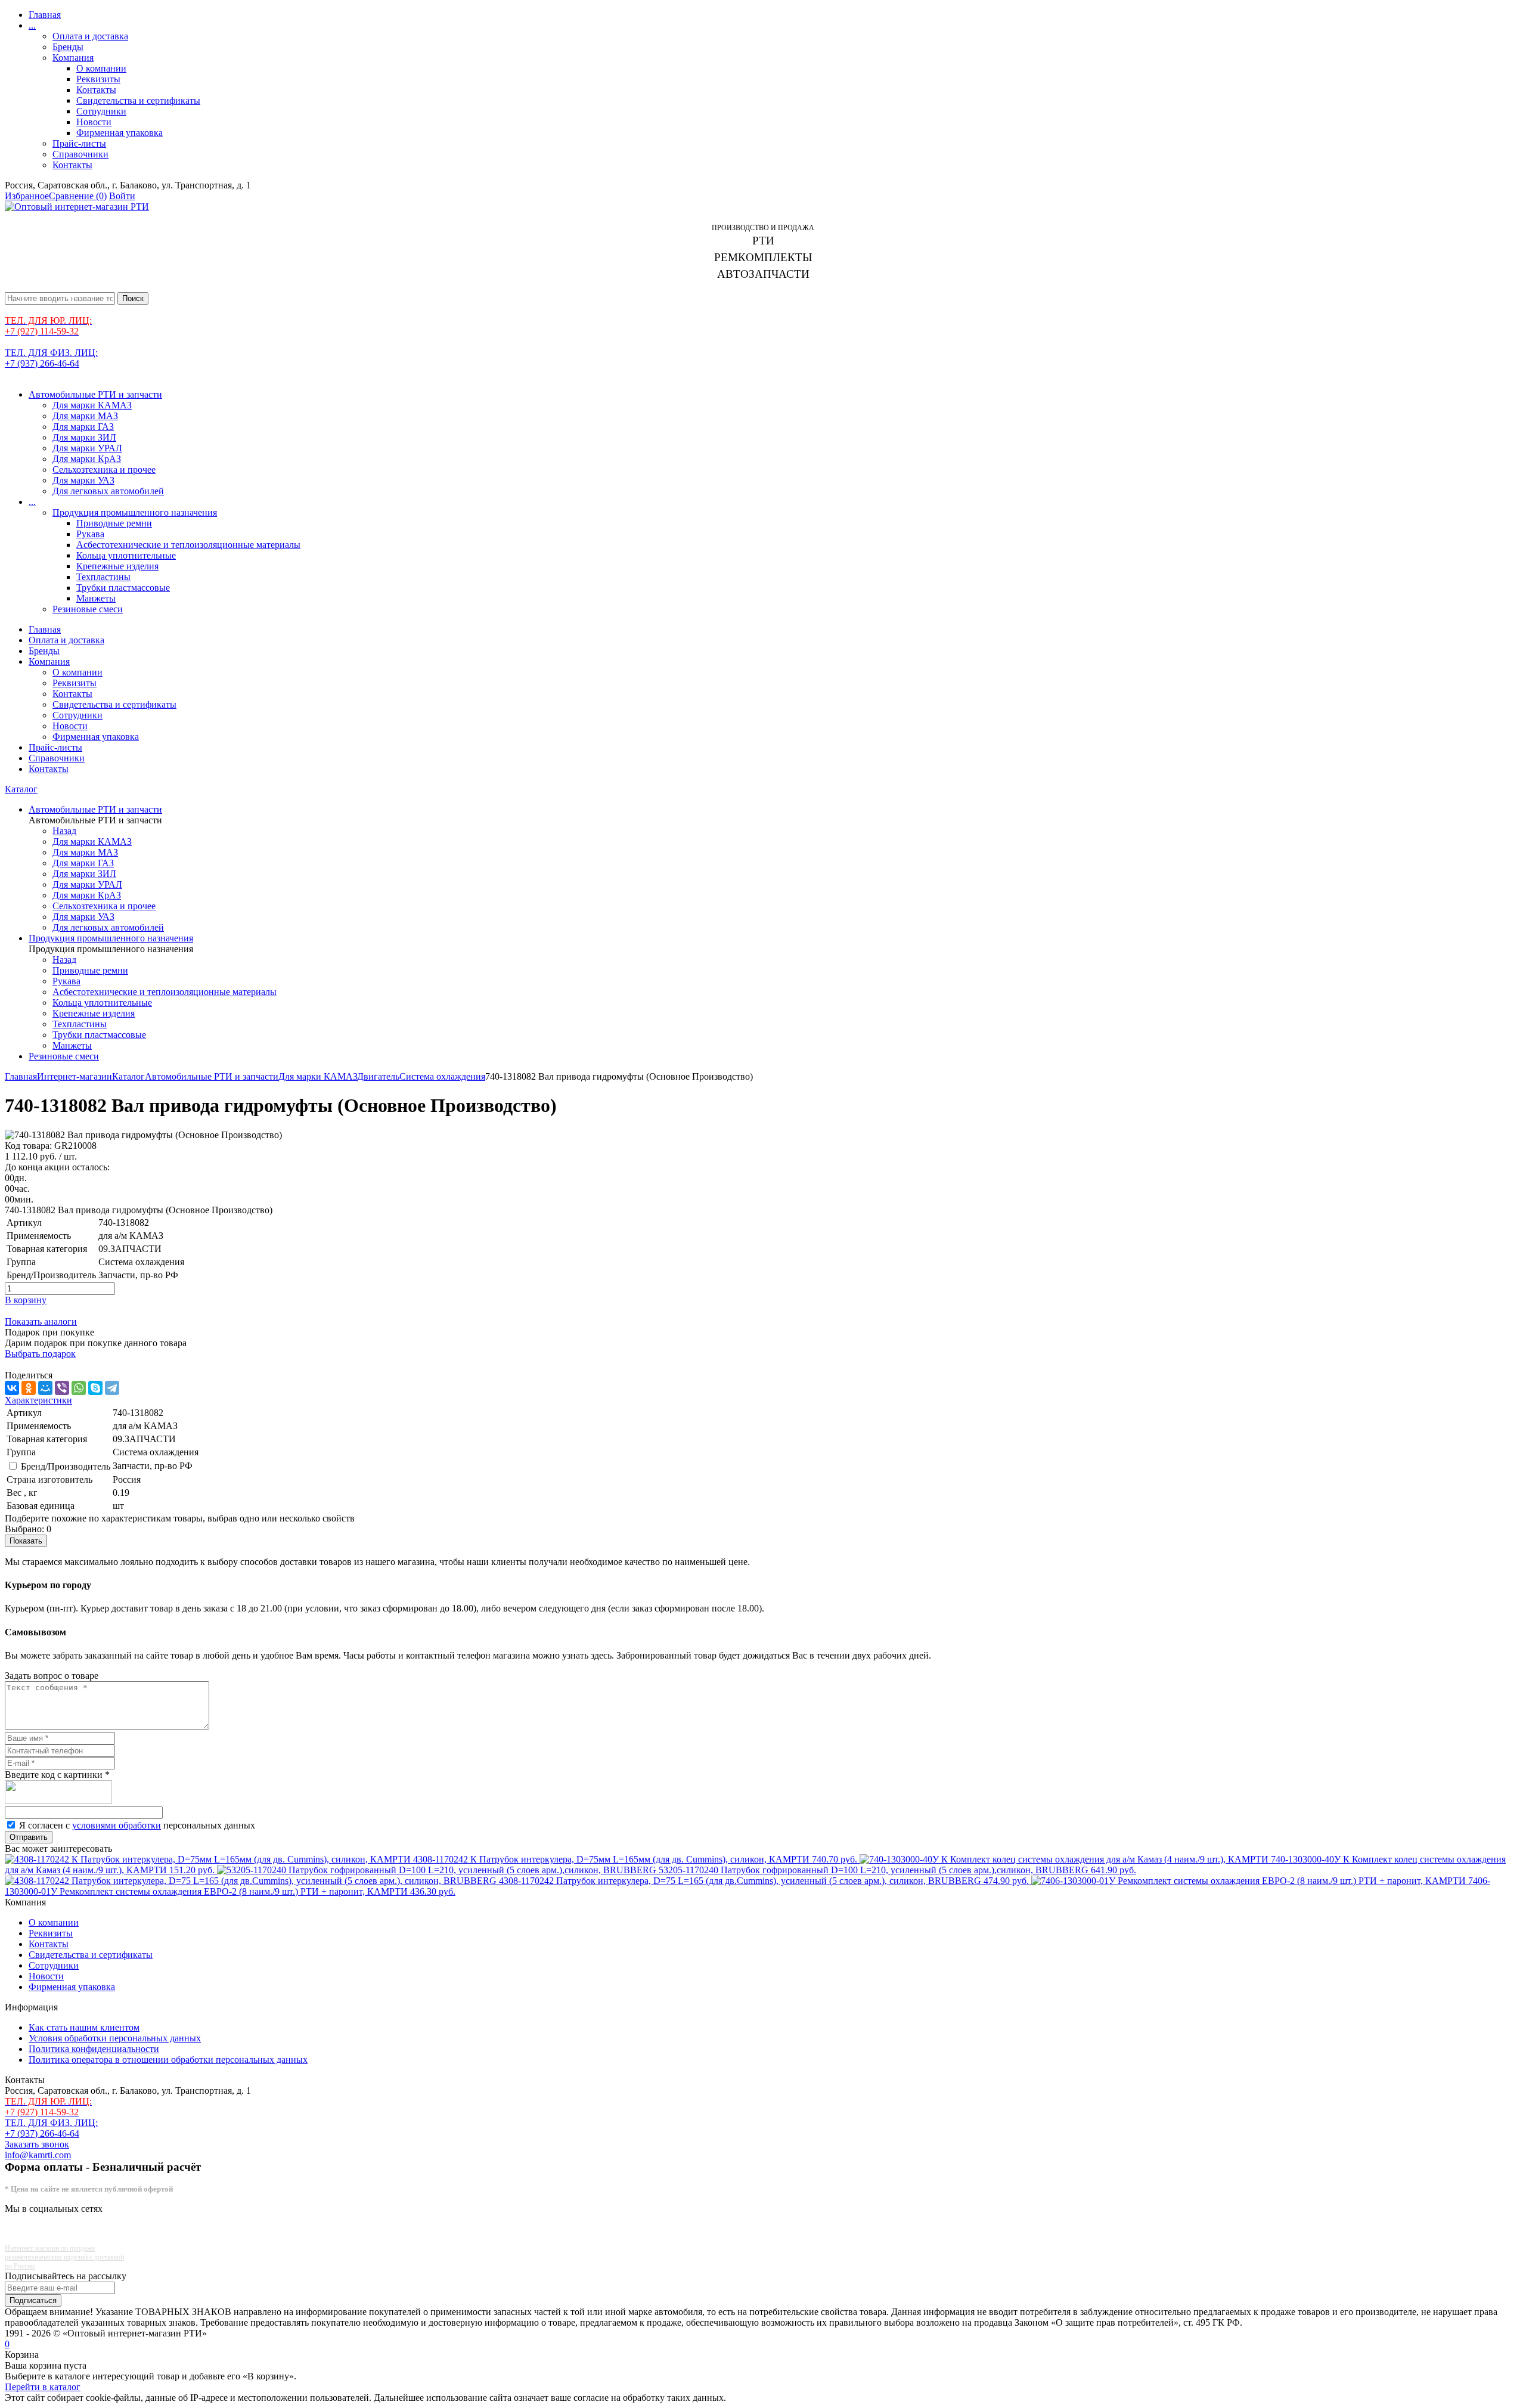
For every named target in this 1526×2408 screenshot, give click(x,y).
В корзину (26, 1300)
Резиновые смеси (88, 609)
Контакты (96, 90)
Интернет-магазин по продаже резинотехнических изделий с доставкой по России (64, 2257)
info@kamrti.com (38, 2155)
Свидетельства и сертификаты (138, 100)
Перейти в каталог (43, 2387)
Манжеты (96, 598)
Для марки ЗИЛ (84, 437)
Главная (45, 15)
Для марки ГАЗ (83, 427)
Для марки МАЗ (85, 416)
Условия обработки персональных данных (115, 2038)
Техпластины (103, 577)
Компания (73, 58)
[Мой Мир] (45, 1388)
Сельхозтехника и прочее (104, 469)
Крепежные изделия (117, 566)
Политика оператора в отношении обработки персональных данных (168, 2060)
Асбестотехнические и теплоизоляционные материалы (188, 545)
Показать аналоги (41, 1321)
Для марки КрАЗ (87, 459)
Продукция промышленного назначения (135, 512)
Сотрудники (101, 111)
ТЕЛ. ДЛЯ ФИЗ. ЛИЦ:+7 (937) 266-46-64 (51, 358)
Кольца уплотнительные (126, 555)
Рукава (90, 534)
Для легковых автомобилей (108, 491)
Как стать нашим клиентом (84, 2027)
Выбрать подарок (40, 1354)
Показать (26, 1541)
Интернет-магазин (75, 1076)
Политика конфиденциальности (94, 2049)
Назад (64, 831)
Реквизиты (98, 79)
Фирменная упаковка (120, 133)
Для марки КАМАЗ (92, 405)
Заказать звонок (37, 2144)
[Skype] (95, 1388)
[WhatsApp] (79, 1388)
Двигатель (378, 1076)
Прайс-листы (79, 143)
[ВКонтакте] (12, 1388)
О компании (101, 68)
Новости (94, 122)
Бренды (68, 47)
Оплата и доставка (90, 36)
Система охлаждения (442, 1076)
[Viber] (62, 1388)
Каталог (21, 789)
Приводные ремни (114, 523)
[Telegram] (112, 1388)
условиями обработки (117, 1825)
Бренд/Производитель (66, 1466)
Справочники (80, 154)
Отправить (29, 1837)
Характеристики (38, 1400)
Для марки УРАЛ (87, 448)
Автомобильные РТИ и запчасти (95, 394)
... (32, 25)
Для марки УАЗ (83, 480)
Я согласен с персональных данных (137, 1825)
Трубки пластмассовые (123, 588)
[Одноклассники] (29, 1388)
